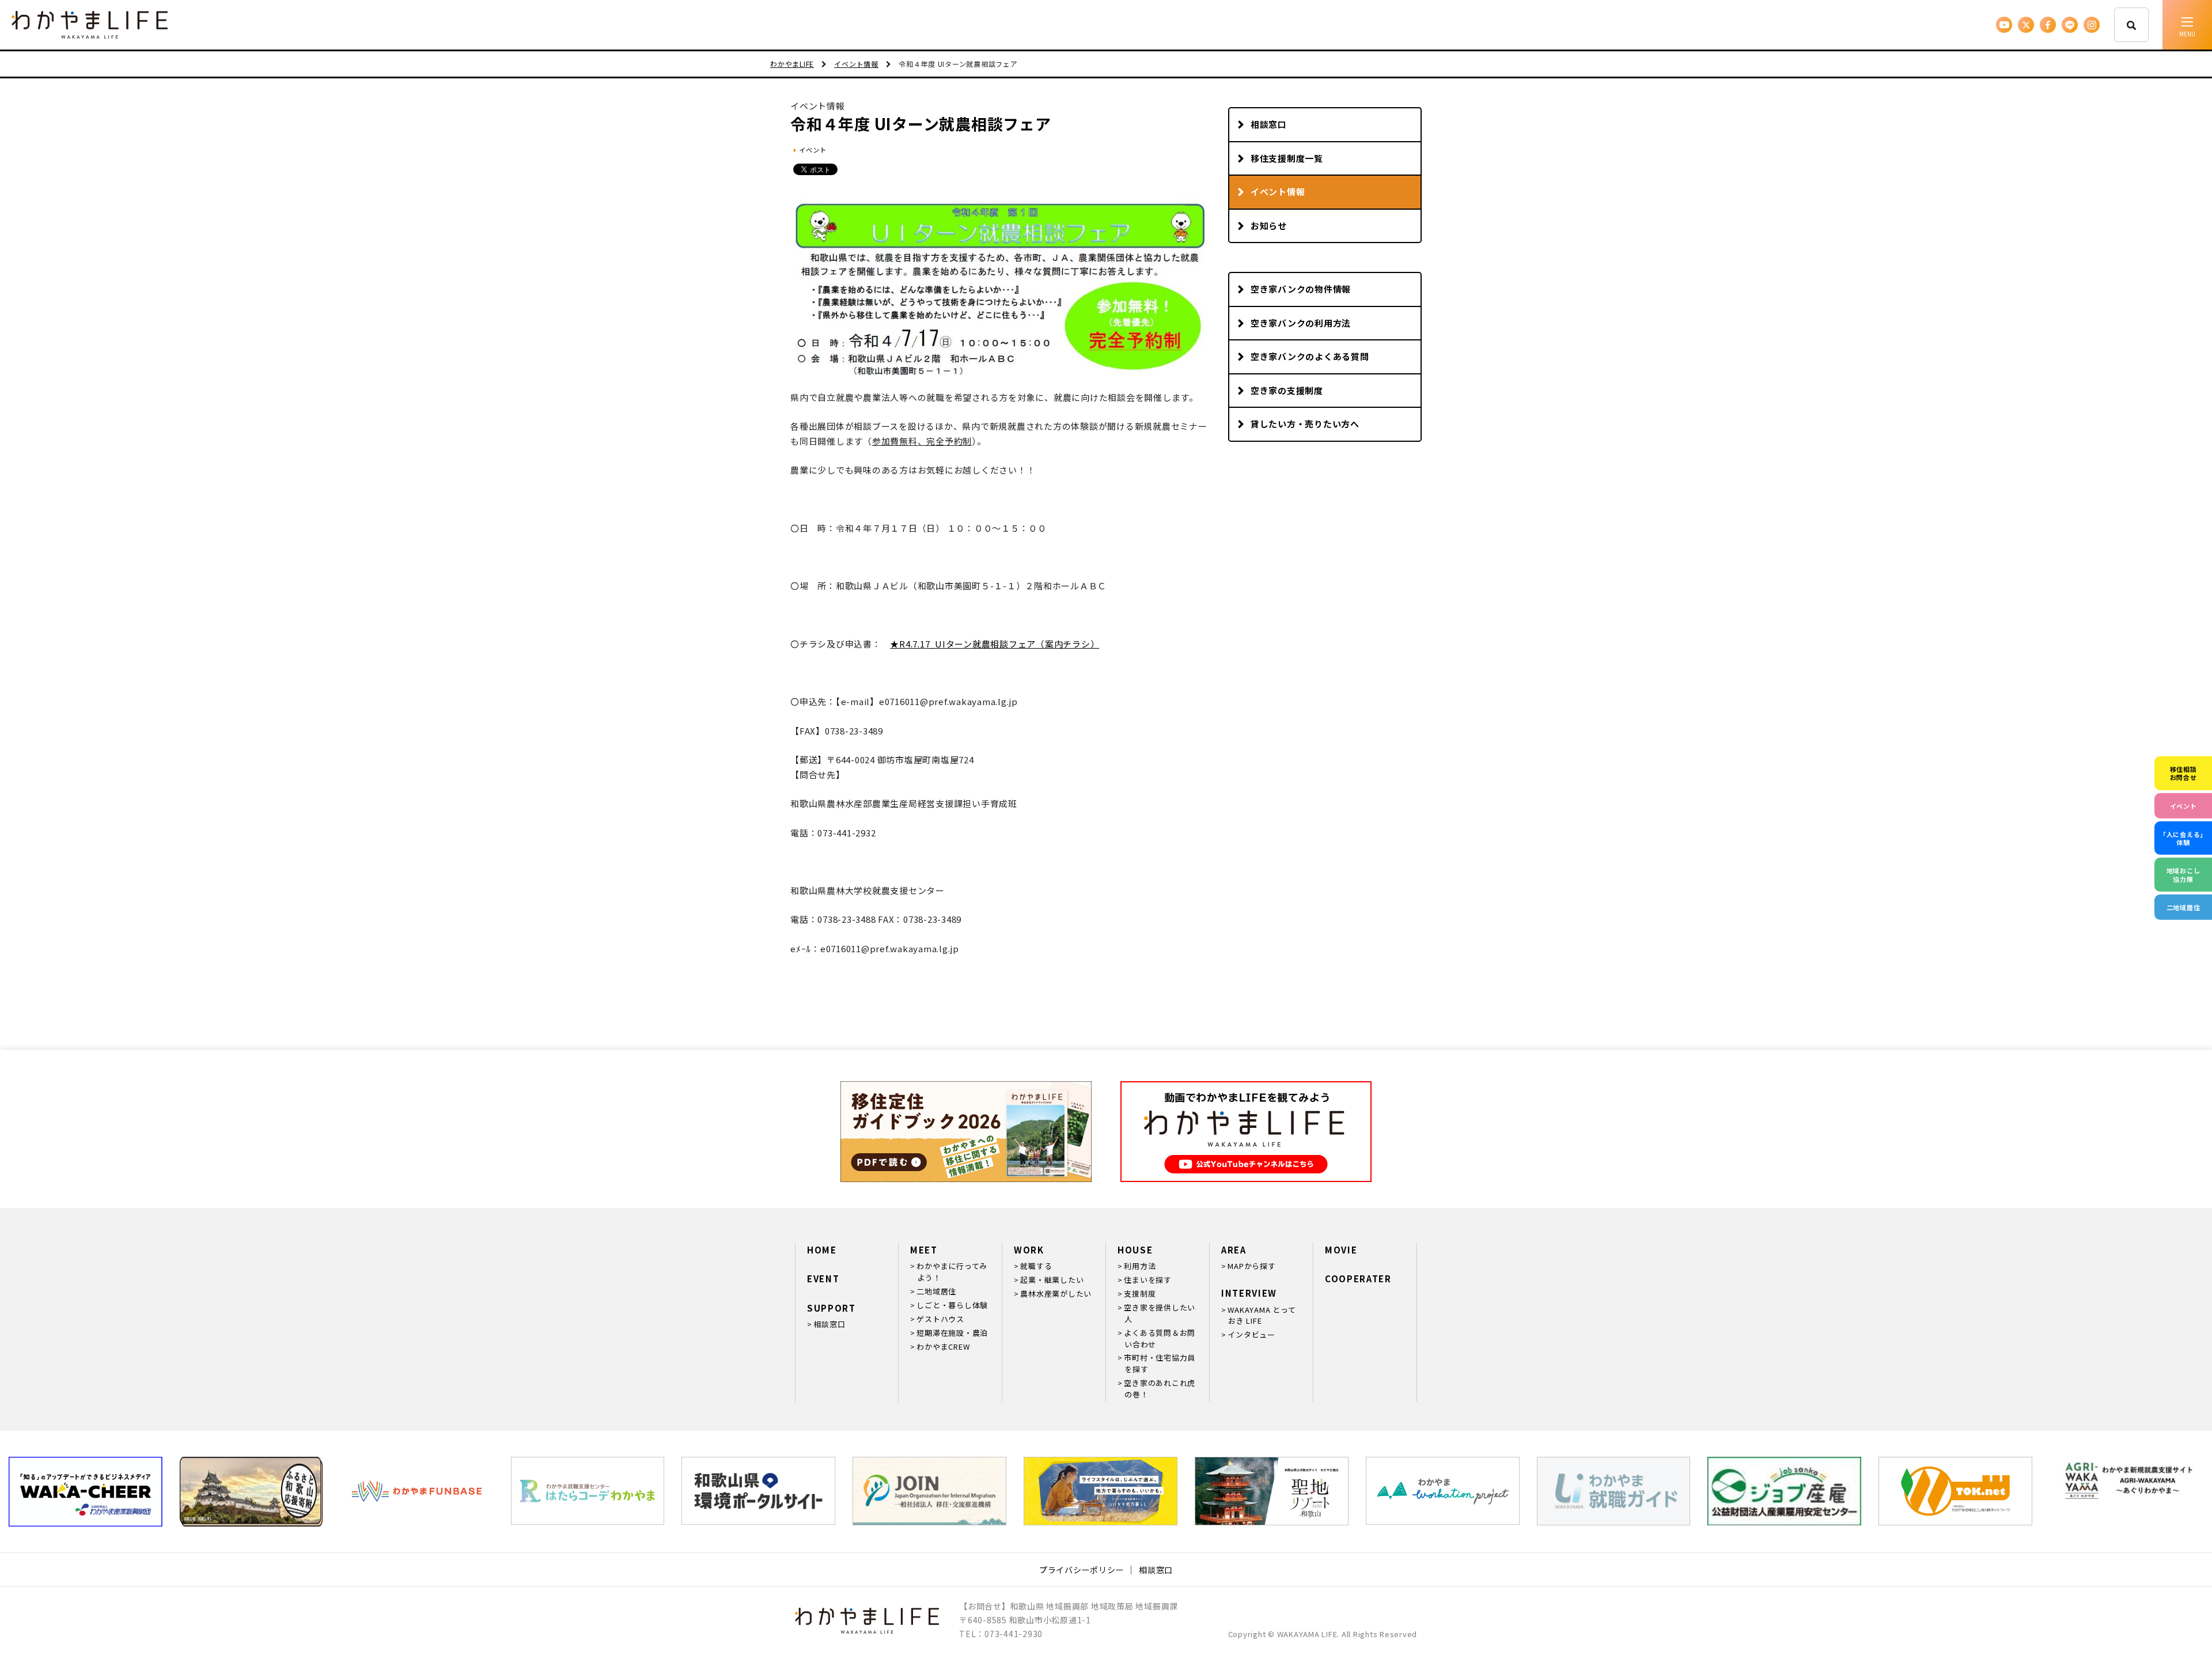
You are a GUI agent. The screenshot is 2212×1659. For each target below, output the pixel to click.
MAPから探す (1251, 1266)
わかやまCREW (943, 1346)
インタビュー (1251, 1334)
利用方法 (1140, 1266)
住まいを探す (1148, 1280)
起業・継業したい (1052, 1280)
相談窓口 (1269, 124)
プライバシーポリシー (1082, 1570)
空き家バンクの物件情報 (1301, 289)
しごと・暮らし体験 (952, 1305)
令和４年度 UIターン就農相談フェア (921, 124)
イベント (813, 150)
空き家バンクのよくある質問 (1310, 356)
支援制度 (1140, 1294)
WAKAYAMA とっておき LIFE (1262, 1315)
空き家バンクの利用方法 (1301, 323)
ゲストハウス (940, 1319)
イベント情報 (1278, 192)
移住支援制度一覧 (1287, 158)
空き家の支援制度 (1287, 390)
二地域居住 (936, 1291)
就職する (1036, 1266)
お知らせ (1269, 226)
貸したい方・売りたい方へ (1305, 424)
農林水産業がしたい (1056, 1294)
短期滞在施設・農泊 (952, 1333)
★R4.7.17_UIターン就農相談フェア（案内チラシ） (995, 644)
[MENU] (2187, 25)
